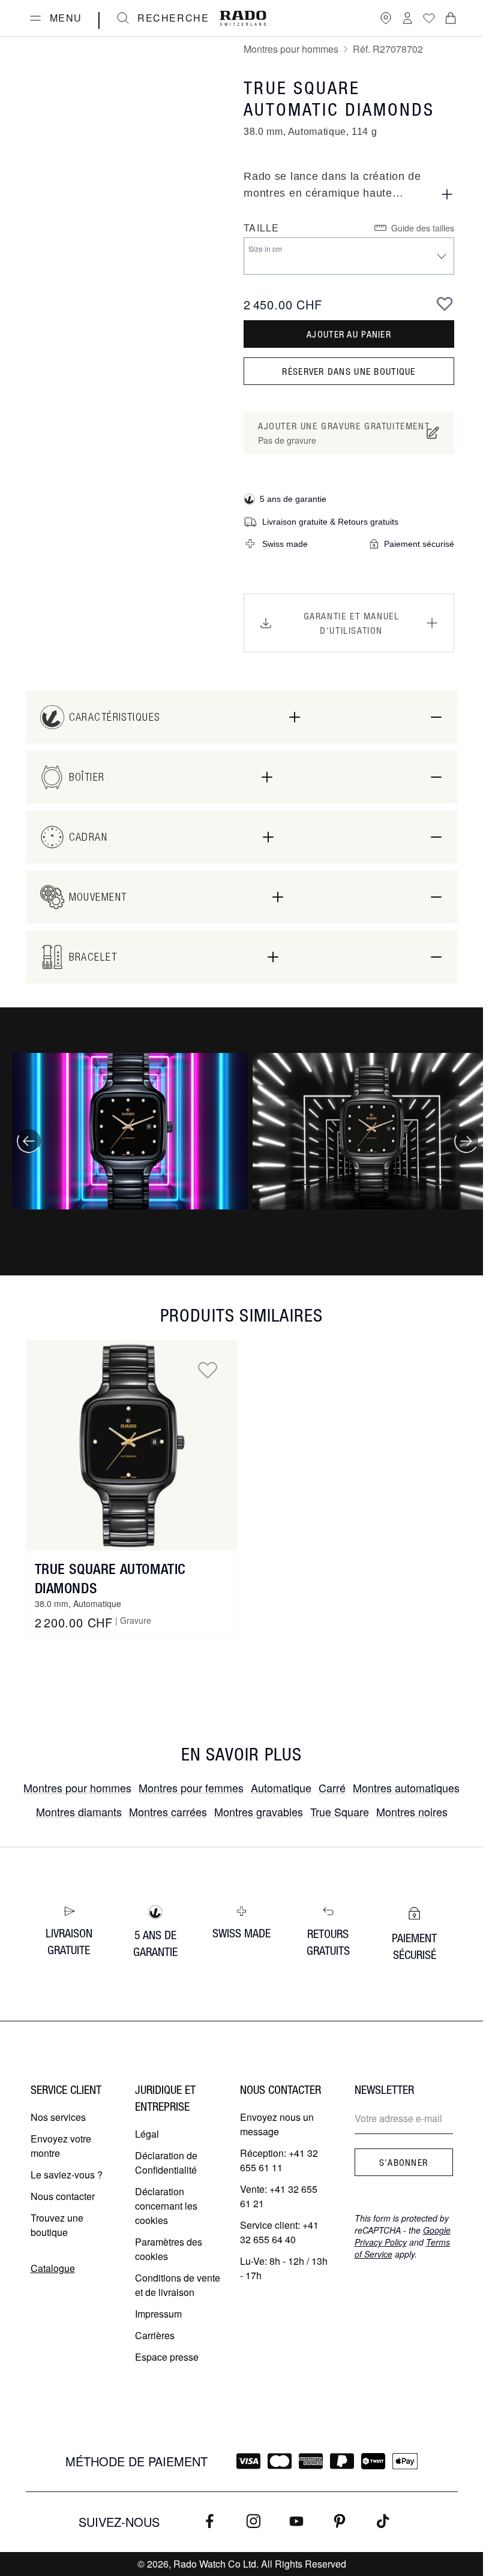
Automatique (281, 1787)
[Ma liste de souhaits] (429, 18)
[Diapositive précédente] (29, 1141)
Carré (332, 1787)
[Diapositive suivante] (466, 1141)
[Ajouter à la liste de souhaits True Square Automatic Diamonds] (208, 1370)
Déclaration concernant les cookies (166, 2206)
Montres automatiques (406, 1787)
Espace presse (167, 2357)
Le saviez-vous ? (67, 2175)
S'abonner (404, 2162)
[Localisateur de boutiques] (386, 18)
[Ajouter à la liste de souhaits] (445, 303)
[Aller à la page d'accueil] (243, 18)
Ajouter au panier (349, 334)
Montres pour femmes (191, 1787)
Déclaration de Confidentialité (166, 2163)
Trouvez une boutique (57, 2225)
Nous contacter (63, 2196)
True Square (340, 1811)
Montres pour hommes (291, 49)
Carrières (155, 2335)
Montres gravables (259, 1811)
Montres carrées (168, 1811)
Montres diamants (79, 1811)
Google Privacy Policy (403, 2236)
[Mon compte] (407, 18)
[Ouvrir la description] (447, 194)
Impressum (158, 2314)
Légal (147, 2134)
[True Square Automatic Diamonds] (131, 1446)
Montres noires (412, 1811)
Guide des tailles (423, 228)
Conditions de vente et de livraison (178, 2285)
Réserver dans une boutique (349, 371)
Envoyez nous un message (277, 2124)
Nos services (58, 2117)
